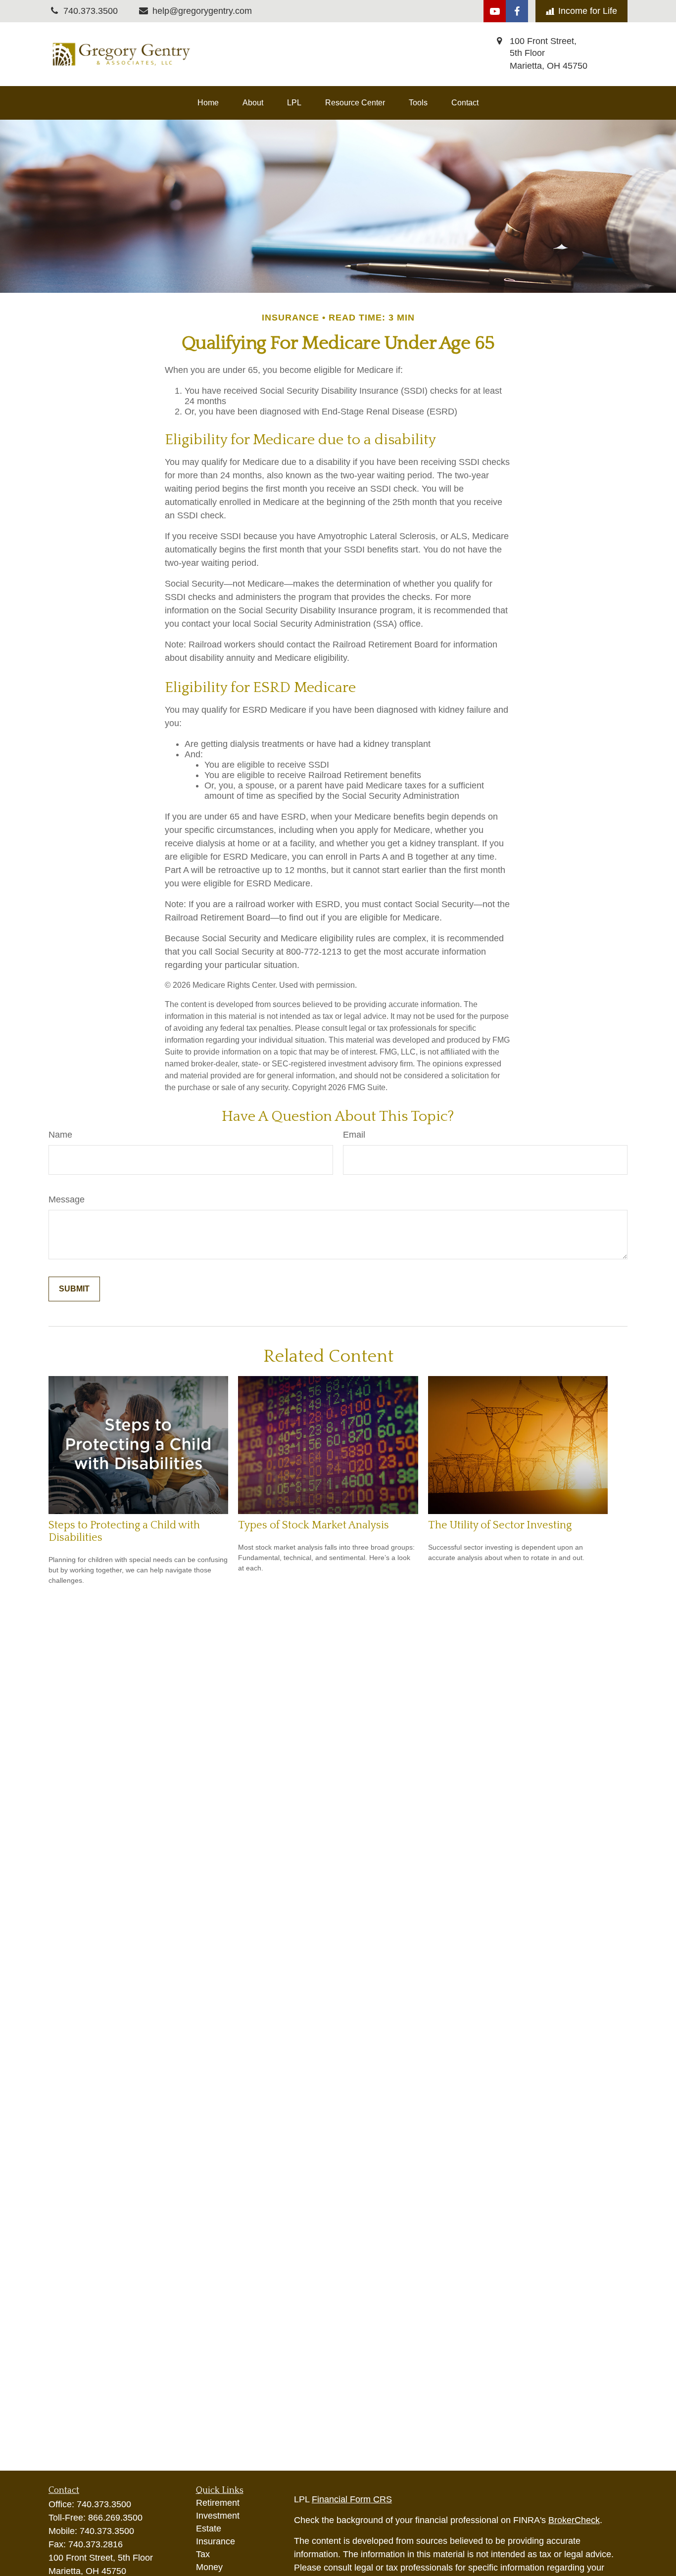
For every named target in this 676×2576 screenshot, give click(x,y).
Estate (209, 2529)
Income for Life (588, 11)
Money (209, 2567)
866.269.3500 (115, 2518)
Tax (203, 2554)
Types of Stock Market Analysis (314, 1525)
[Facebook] (517, 11)
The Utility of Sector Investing (500, 1525)
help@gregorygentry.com (202, 11)
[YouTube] (495, 11)
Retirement (218, 2503)
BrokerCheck (574, 2520)
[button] (208, 103)
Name (60, 1135)
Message (67, 1199)
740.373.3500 (104, 2504)
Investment (218, 2516)
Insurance (216, 2541)
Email (354, 1135)
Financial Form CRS (352, 2499)
